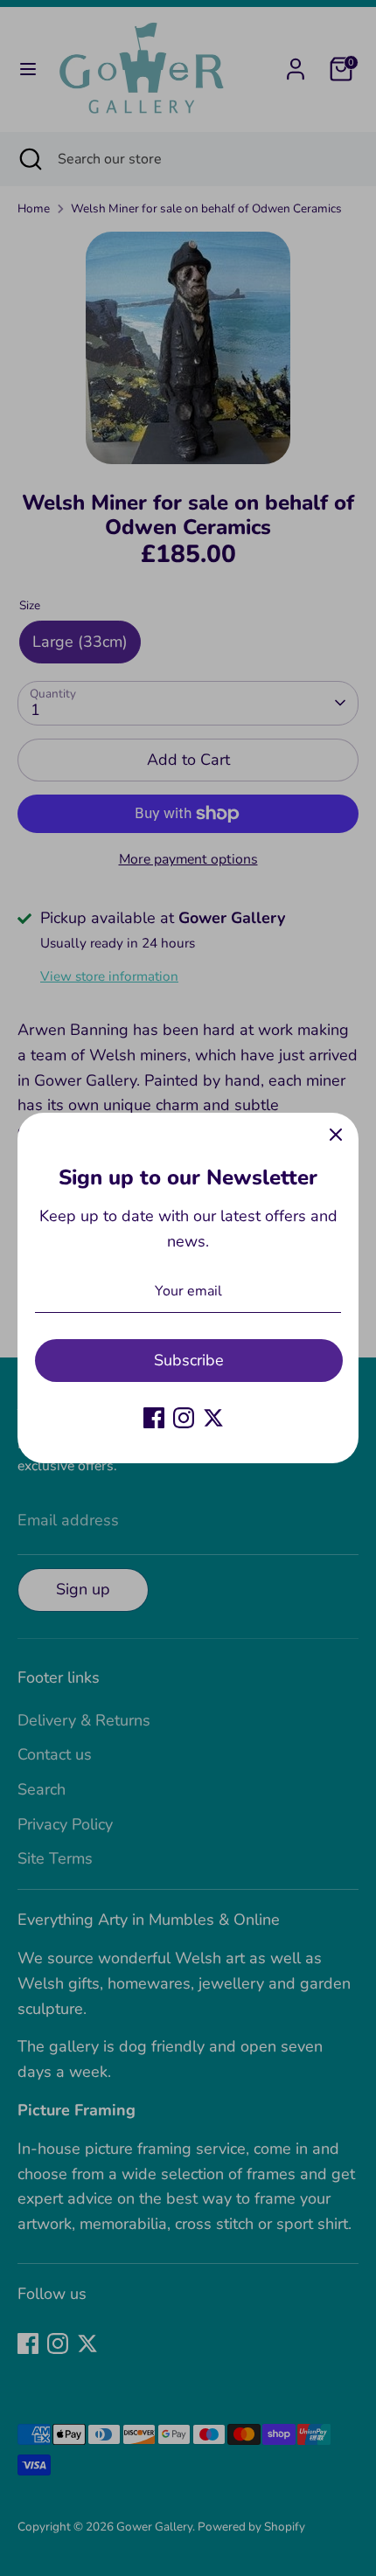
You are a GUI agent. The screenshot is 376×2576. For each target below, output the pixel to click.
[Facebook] (154, 1418)
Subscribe (189, 1360)
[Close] (336, 1135)
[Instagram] (184, 1418)
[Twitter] (213, 1418)
